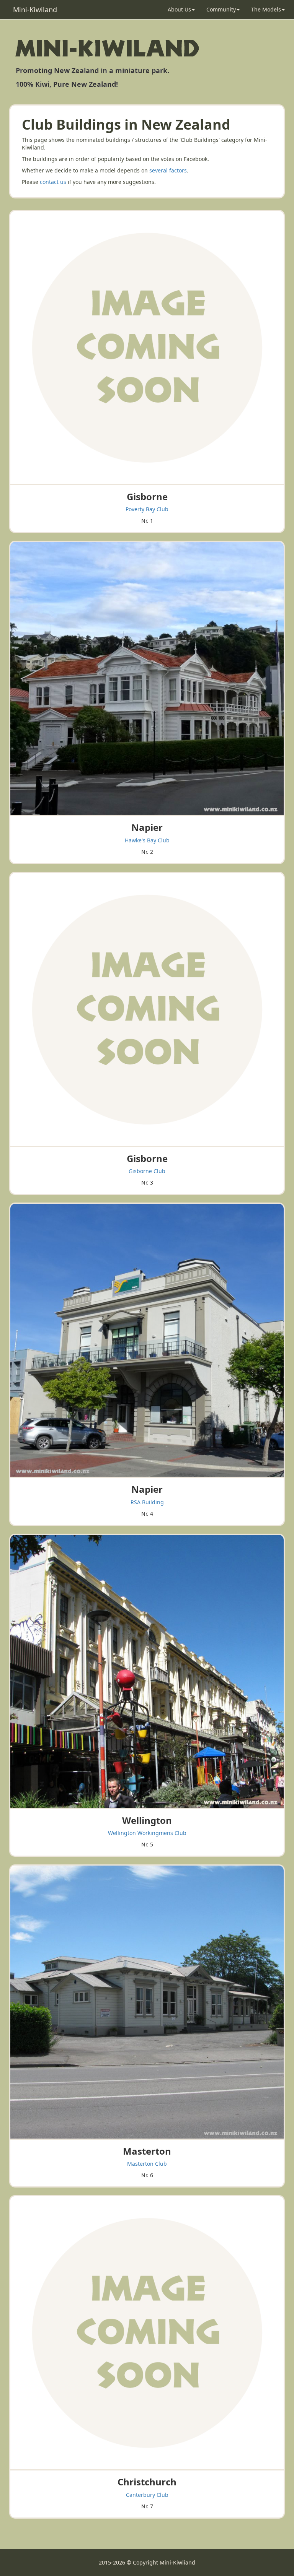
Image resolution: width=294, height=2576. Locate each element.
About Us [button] (179, 9)
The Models (266, 9)
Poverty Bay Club (147, 509)
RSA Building (147, 1502)
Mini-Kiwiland (35, 10)
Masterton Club (147, 2164)
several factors (168, 170)
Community (221, 9)
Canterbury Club (147, 2495)
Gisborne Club (147, 1171)
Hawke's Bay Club (147, 840)
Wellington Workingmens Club (147, 1833)
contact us (53, 182)
